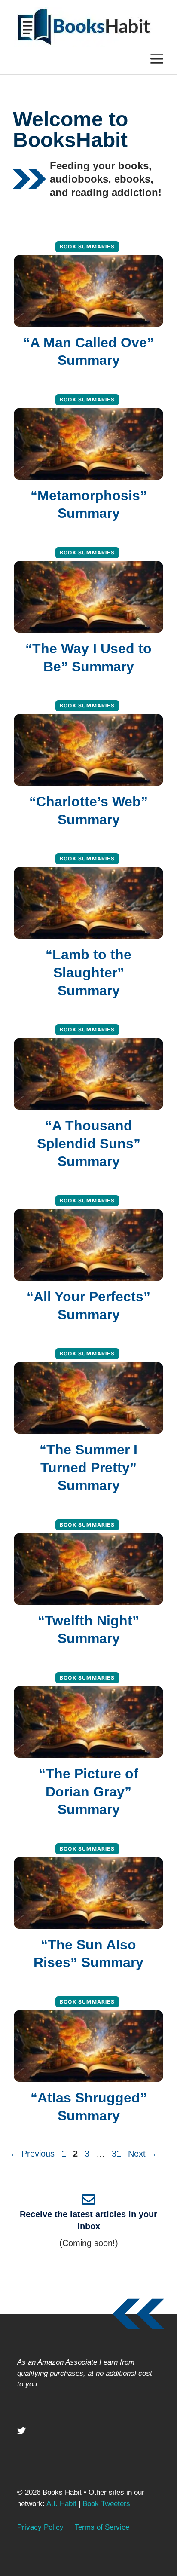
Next (142, 2154)
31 (117, 2154)
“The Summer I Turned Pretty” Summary (88, 1467)
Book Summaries (87, 246)
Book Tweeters (106, 2504)
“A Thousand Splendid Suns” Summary (89, 1143)
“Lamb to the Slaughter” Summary (88, 972)
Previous (32, 2154)
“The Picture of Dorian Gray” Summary (88, 1791)
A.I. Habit (61, 2504)
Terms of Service (102, 2527)
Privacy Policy (40, 2527)
